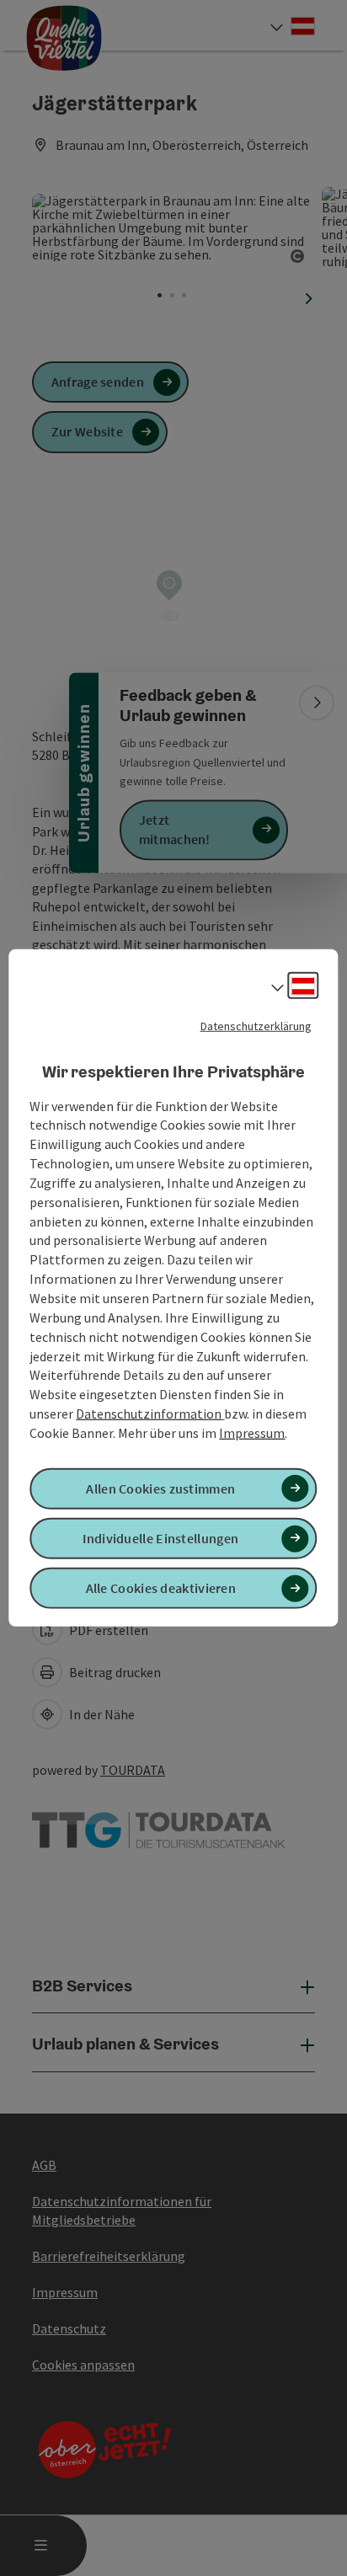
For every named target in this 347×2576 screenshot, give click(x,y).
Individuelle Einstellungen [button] (160, 1538)
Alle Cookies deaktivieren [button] (161, 1588)
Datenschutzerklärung (256, 1026)
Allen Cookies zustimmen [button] (160, 1488)
